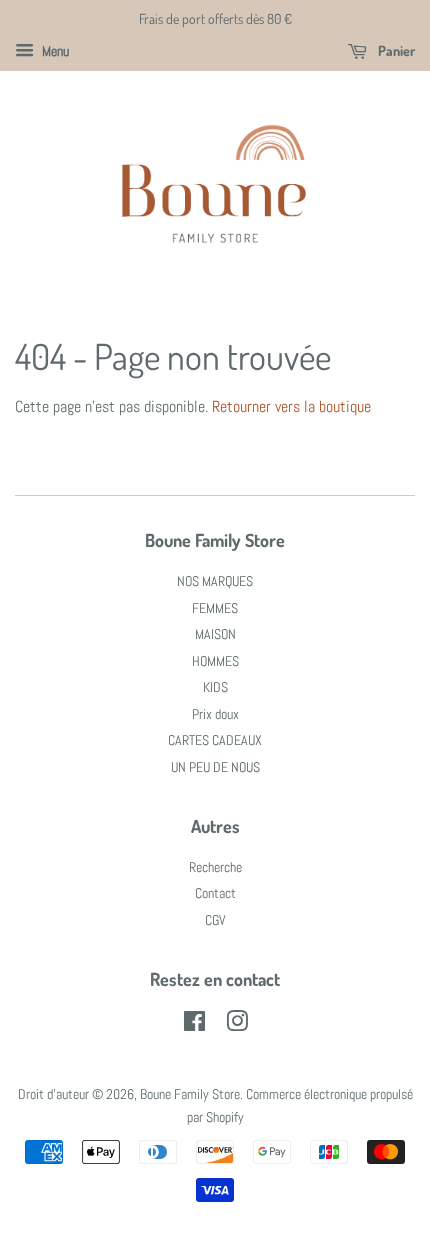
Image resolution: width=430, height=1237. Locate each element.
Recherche (215, 867)
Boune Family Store (190, 1094)
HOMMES (215, 661)
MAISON (215, 634)
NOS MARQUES (215, 581)
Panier (395, 50)
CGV (215, 920)
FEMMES (215, 608)
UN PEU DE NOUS (215, 767)
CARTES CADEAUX (215, 740)
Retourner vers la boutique (291, 406)
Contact (215, 893)
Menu (54, 51)
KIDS (215, 687)
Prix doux (215, 714)
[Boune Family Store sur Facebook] (194, 1025)
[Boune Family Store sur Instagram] (237, 1025)
